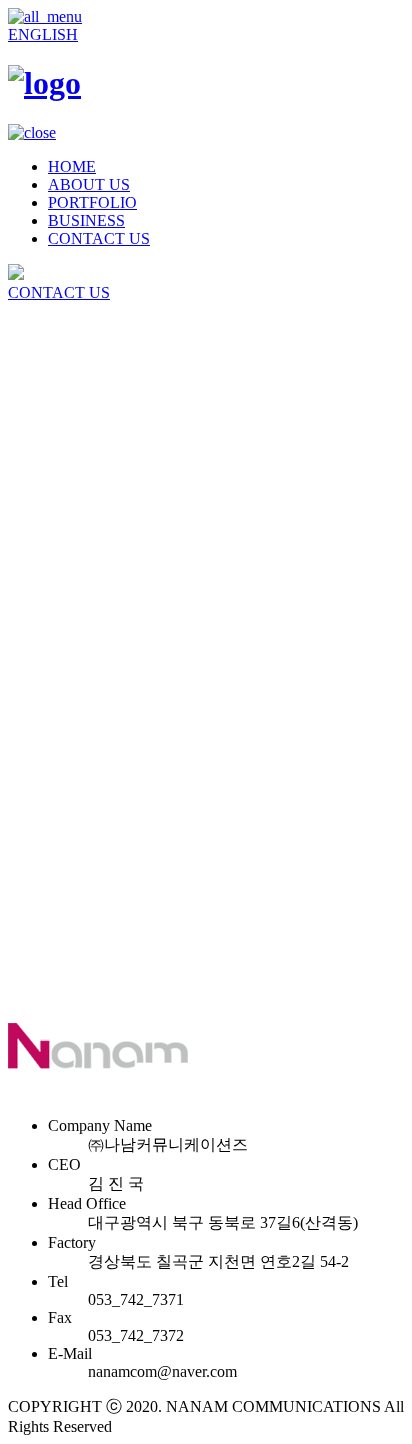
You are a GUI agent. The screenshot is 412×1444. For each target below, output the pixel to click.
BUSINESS (86, 220)
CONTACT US (99, 238)
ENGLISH (43, 34)
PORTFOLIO (92, 202)
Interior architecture (109, 462)
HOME (72, 166)
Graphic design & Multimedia (142, 498)
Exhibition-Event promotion (136, 480)
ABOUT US (89, 184)
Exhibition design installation (139, 444)
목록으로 (40, 1090)
